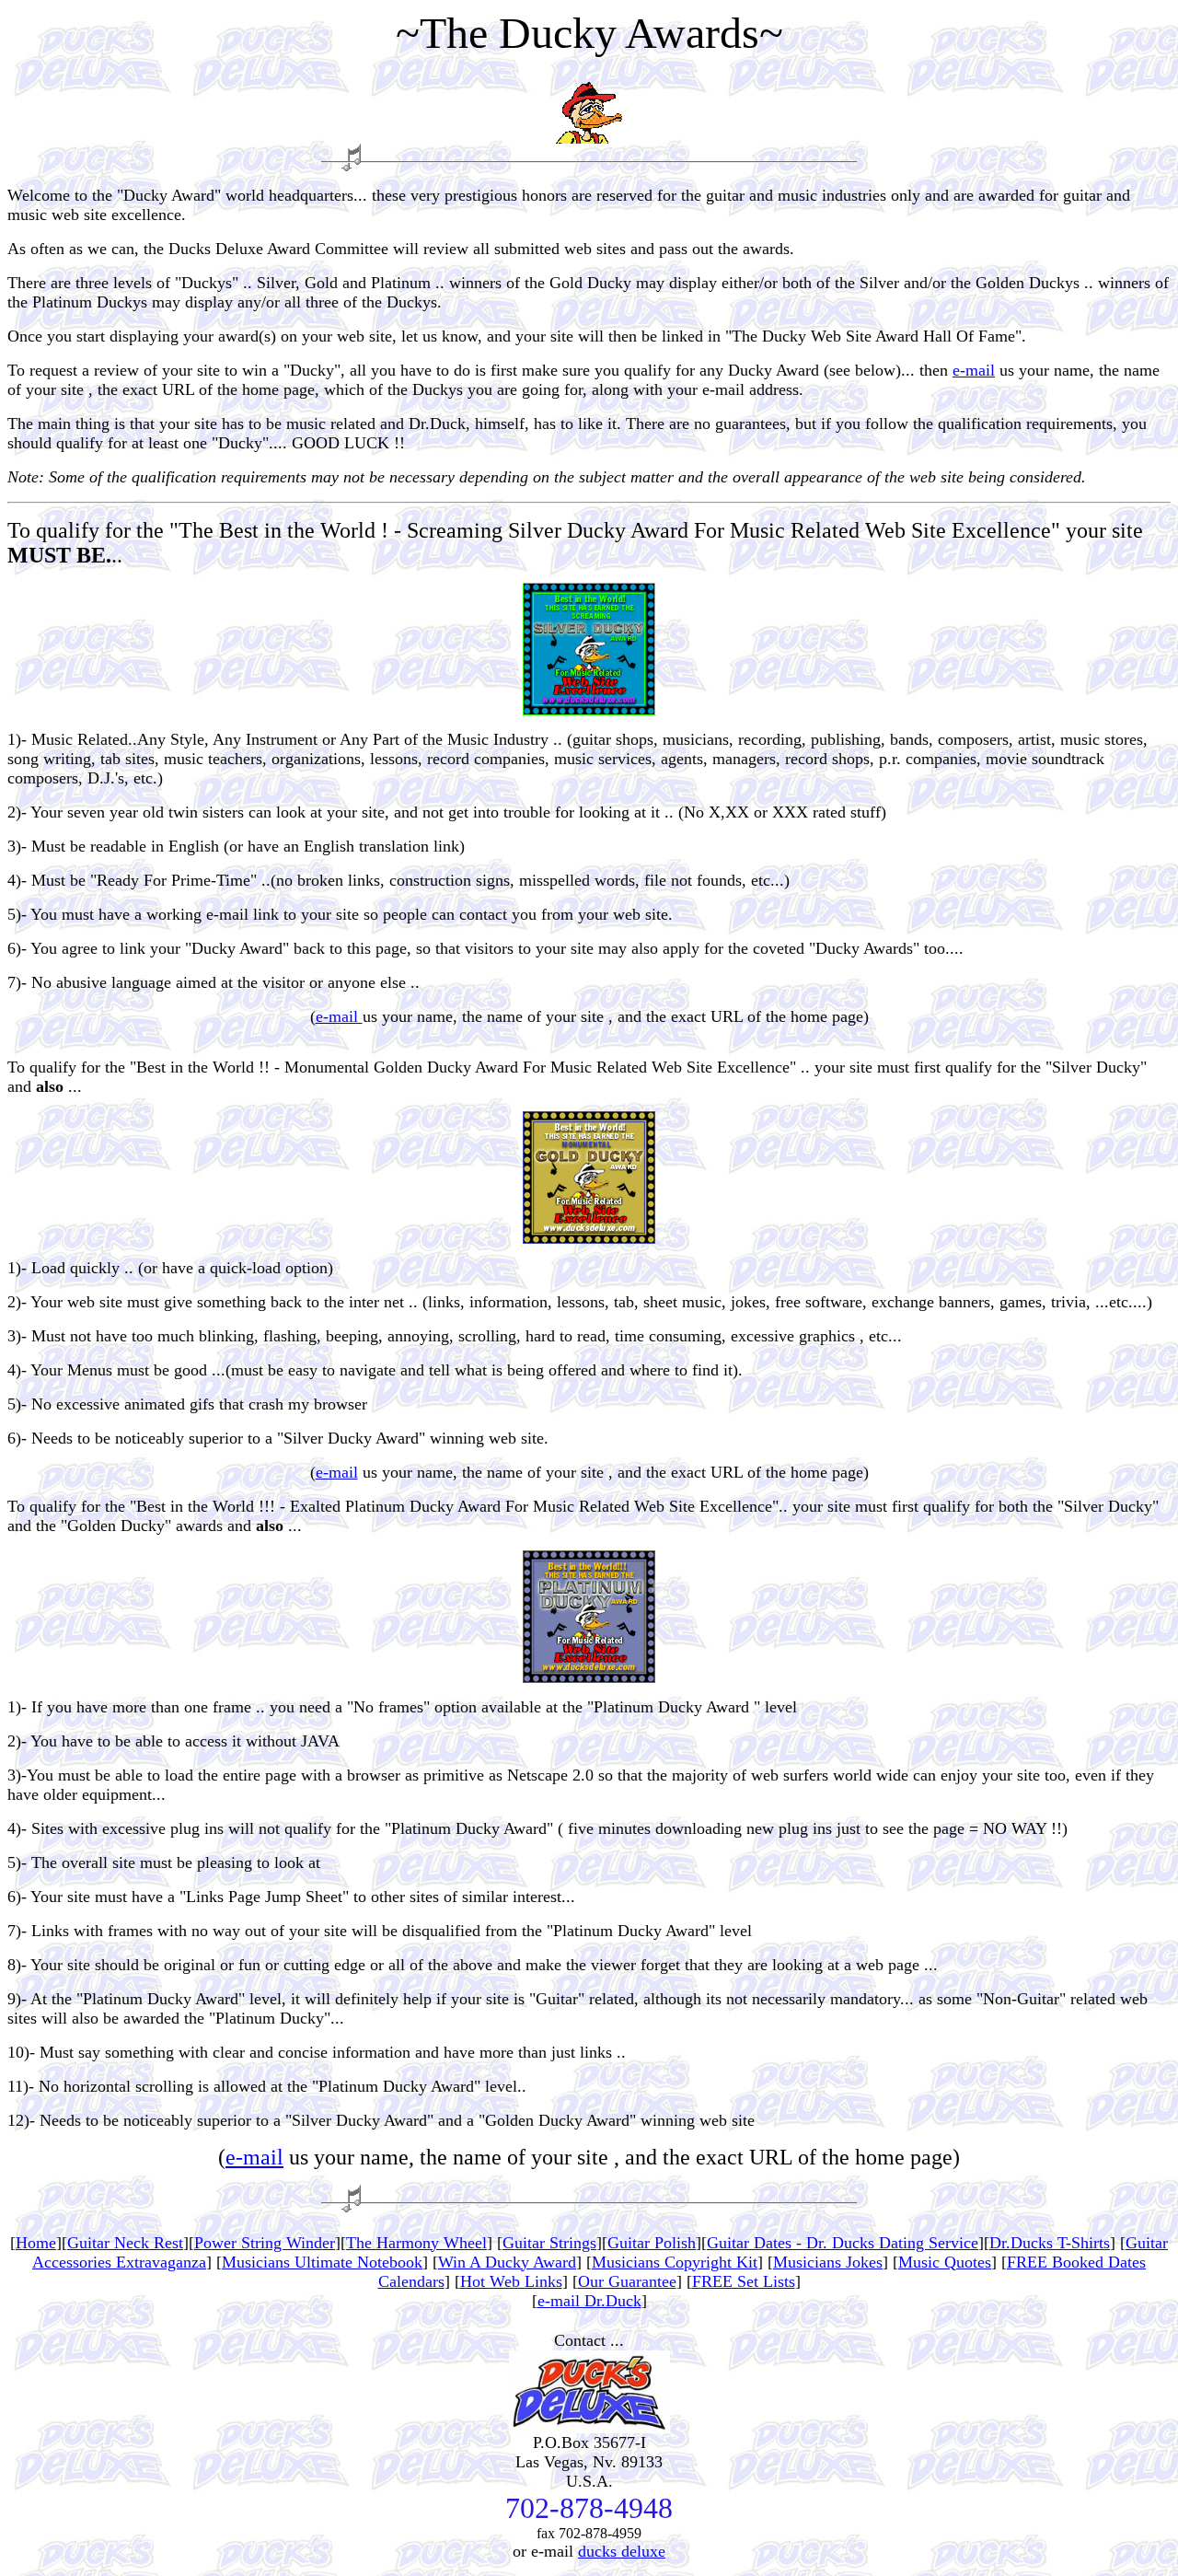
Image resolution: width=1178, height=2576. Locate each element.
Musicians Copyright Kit (675, 2262)
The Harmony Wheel (416, 2243)
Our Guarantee (627, 2281)
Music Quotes (945, 2262)
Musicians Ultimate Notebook (322, 2262)
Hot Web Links (511, 2281)
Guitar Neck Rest (125, 2243)
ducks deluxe (622, 2551)
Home (36, 2243)
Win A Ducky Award (507, 2262)
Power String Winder (265, 2243)
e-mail (974, 370)
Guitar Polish (652, 2243)
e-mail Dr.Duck (589, 2301)
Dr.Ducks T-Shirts (1050, 2243)
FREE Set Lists (744, 2281)
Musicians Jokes (828, 2262)
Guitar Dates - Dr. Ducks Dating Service (843, 2243)
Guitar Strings (549, 2243)
